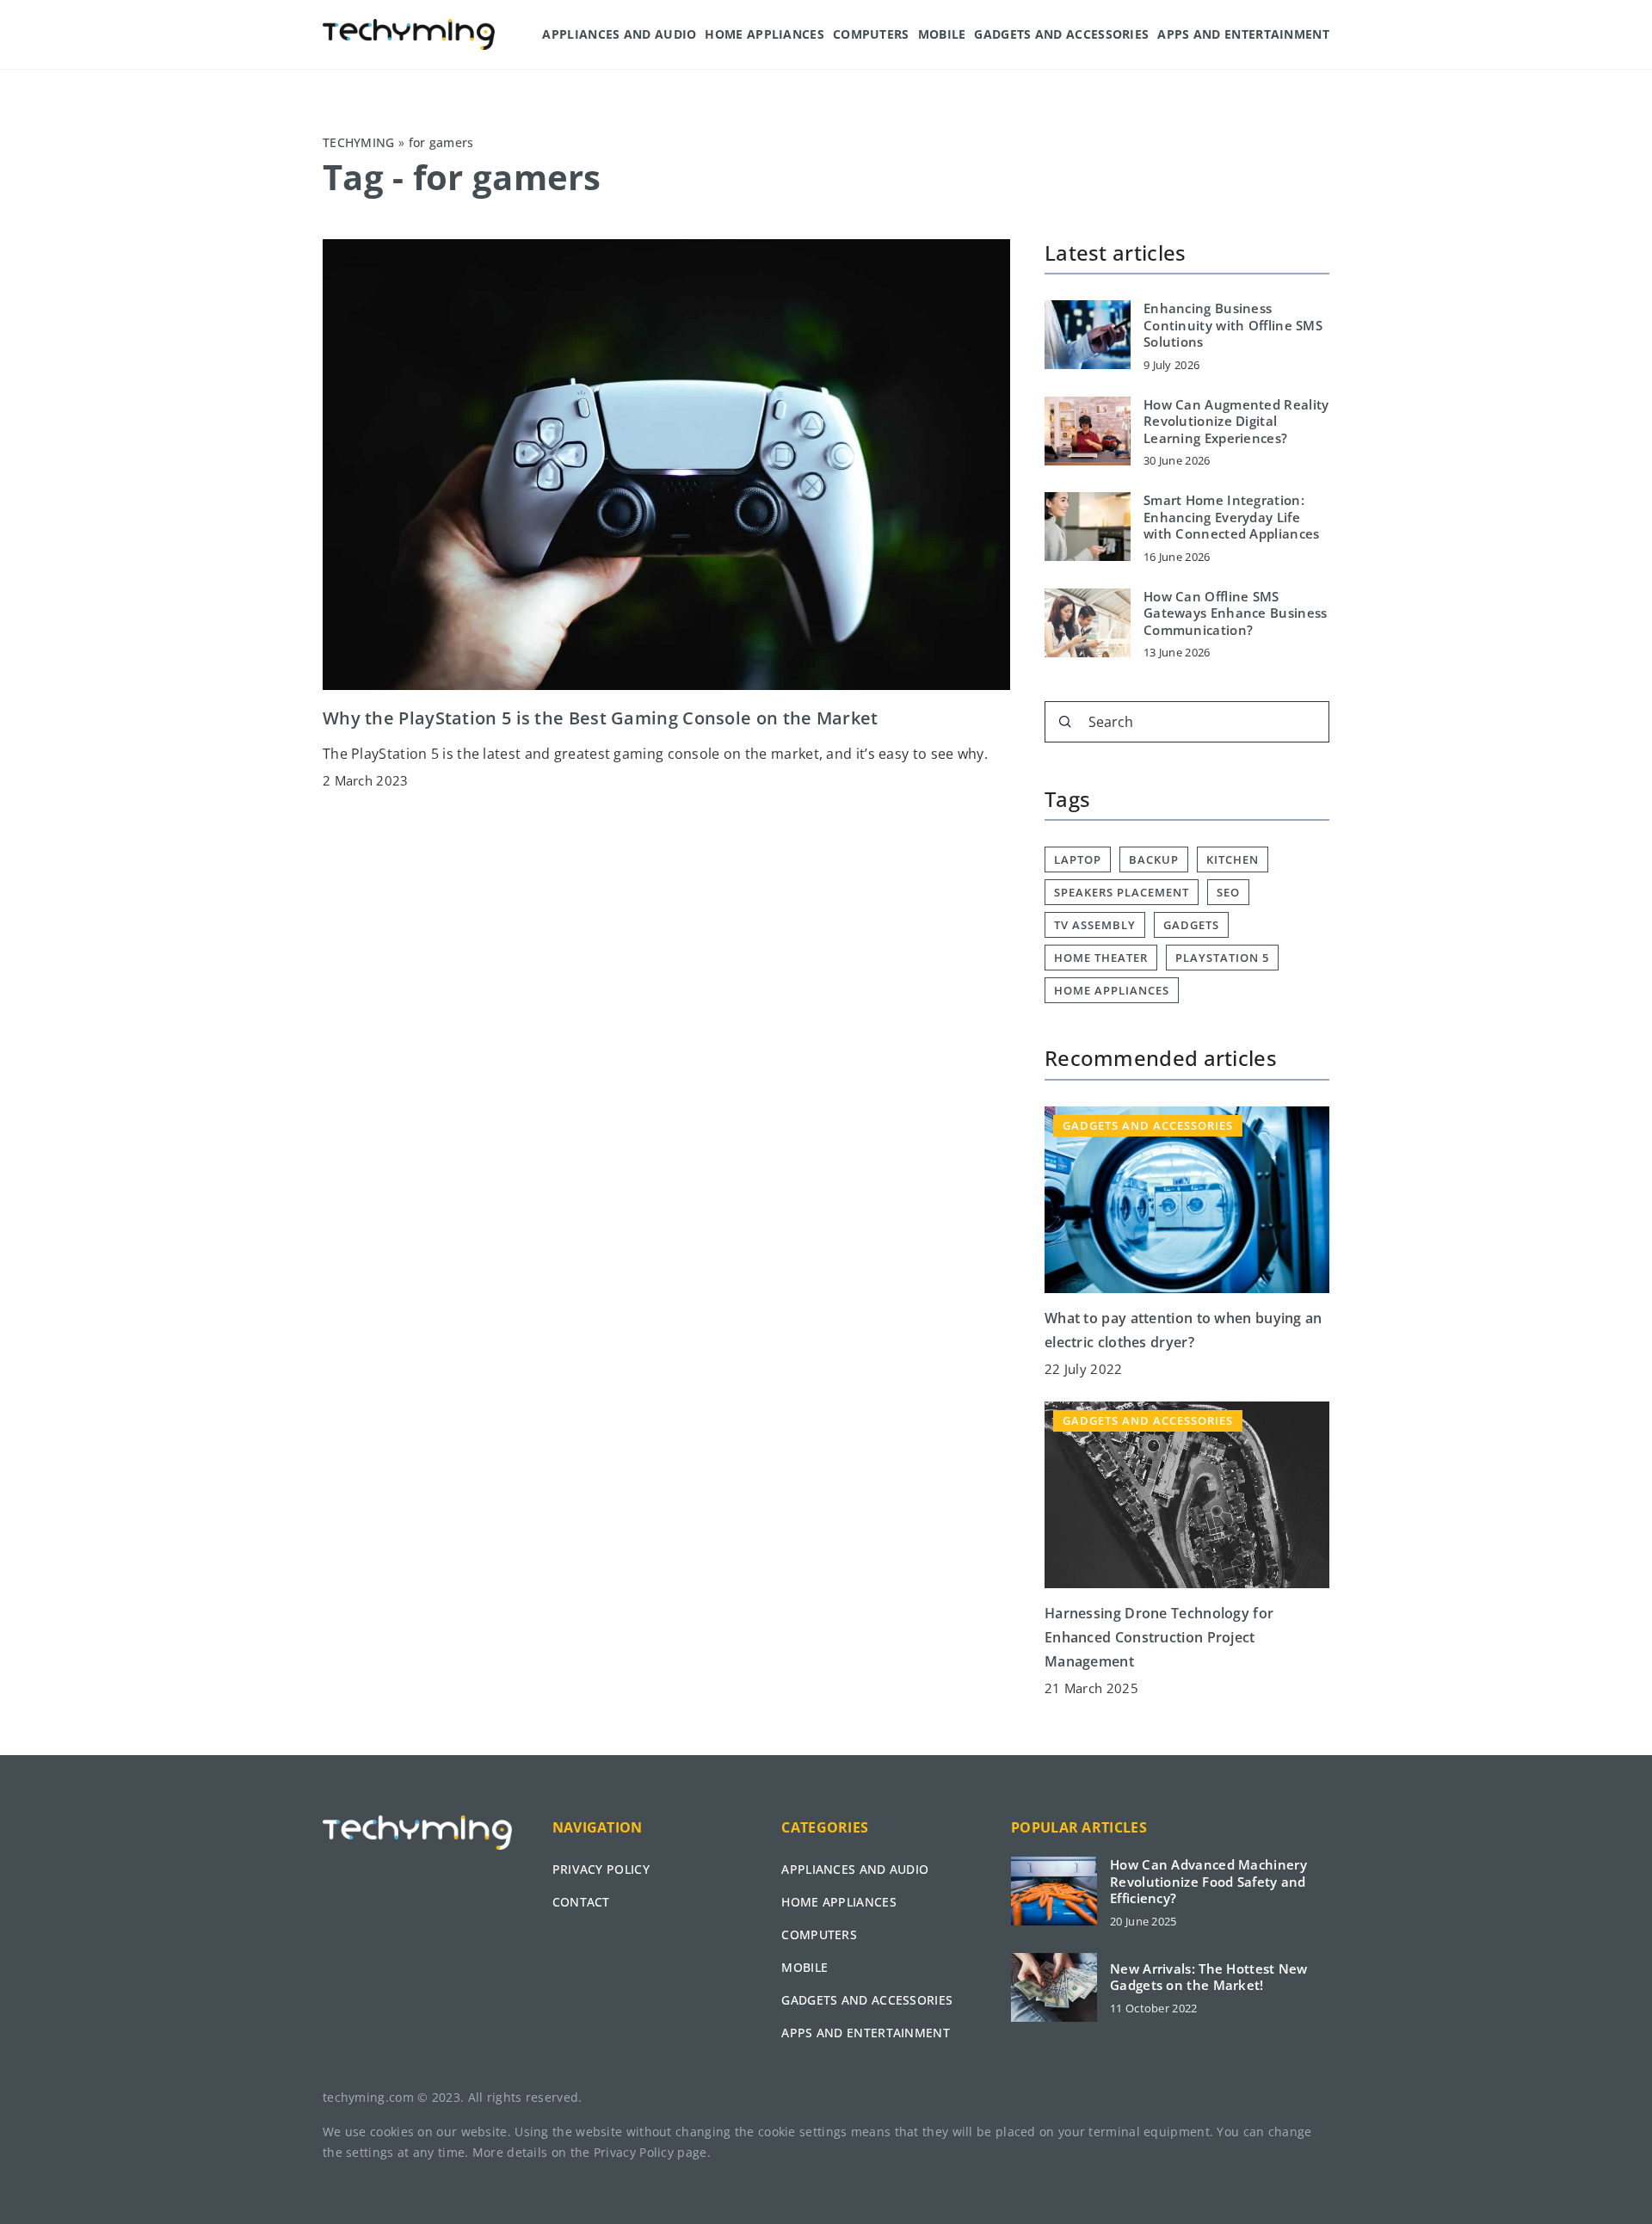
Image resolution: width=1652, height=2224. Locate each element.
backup (1154, 859)
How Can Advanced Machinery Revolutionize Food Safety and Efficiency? (1208, 1882)
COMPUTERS (871, 34)
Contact (581, 1902)
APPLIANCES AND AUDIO (619, 34)
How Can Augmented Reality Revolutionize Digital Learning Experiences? (1236, 422)
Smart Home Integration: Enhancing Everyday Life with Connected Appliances (1232, 517)
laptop (1078, 859)
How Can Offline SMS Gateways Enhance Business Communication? (1236, 613)
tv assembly (1095, 925)
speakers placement (1122, 892)
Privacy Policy (634, 2152)
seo (1228, 892)
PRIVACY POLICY (601, 1869)
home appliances (1112, 990)
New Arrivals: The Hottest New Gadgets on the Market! (1209, 1978)
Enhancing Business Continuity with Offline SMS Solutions (1233, 325)
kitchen (1233, 859)
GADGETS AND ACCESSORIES (1061, 34)
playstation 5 (1222, 958)
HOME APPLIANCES (764, 34)
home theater (1101, 958)
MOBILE (942, 34)
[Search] (1065, 722)
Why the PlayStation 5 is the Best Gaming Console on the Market (601, 718)
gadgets (1191, 925)
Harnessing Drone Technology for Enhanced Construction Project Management (1159, 1637)
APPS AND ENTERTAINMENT (1243, 34)
